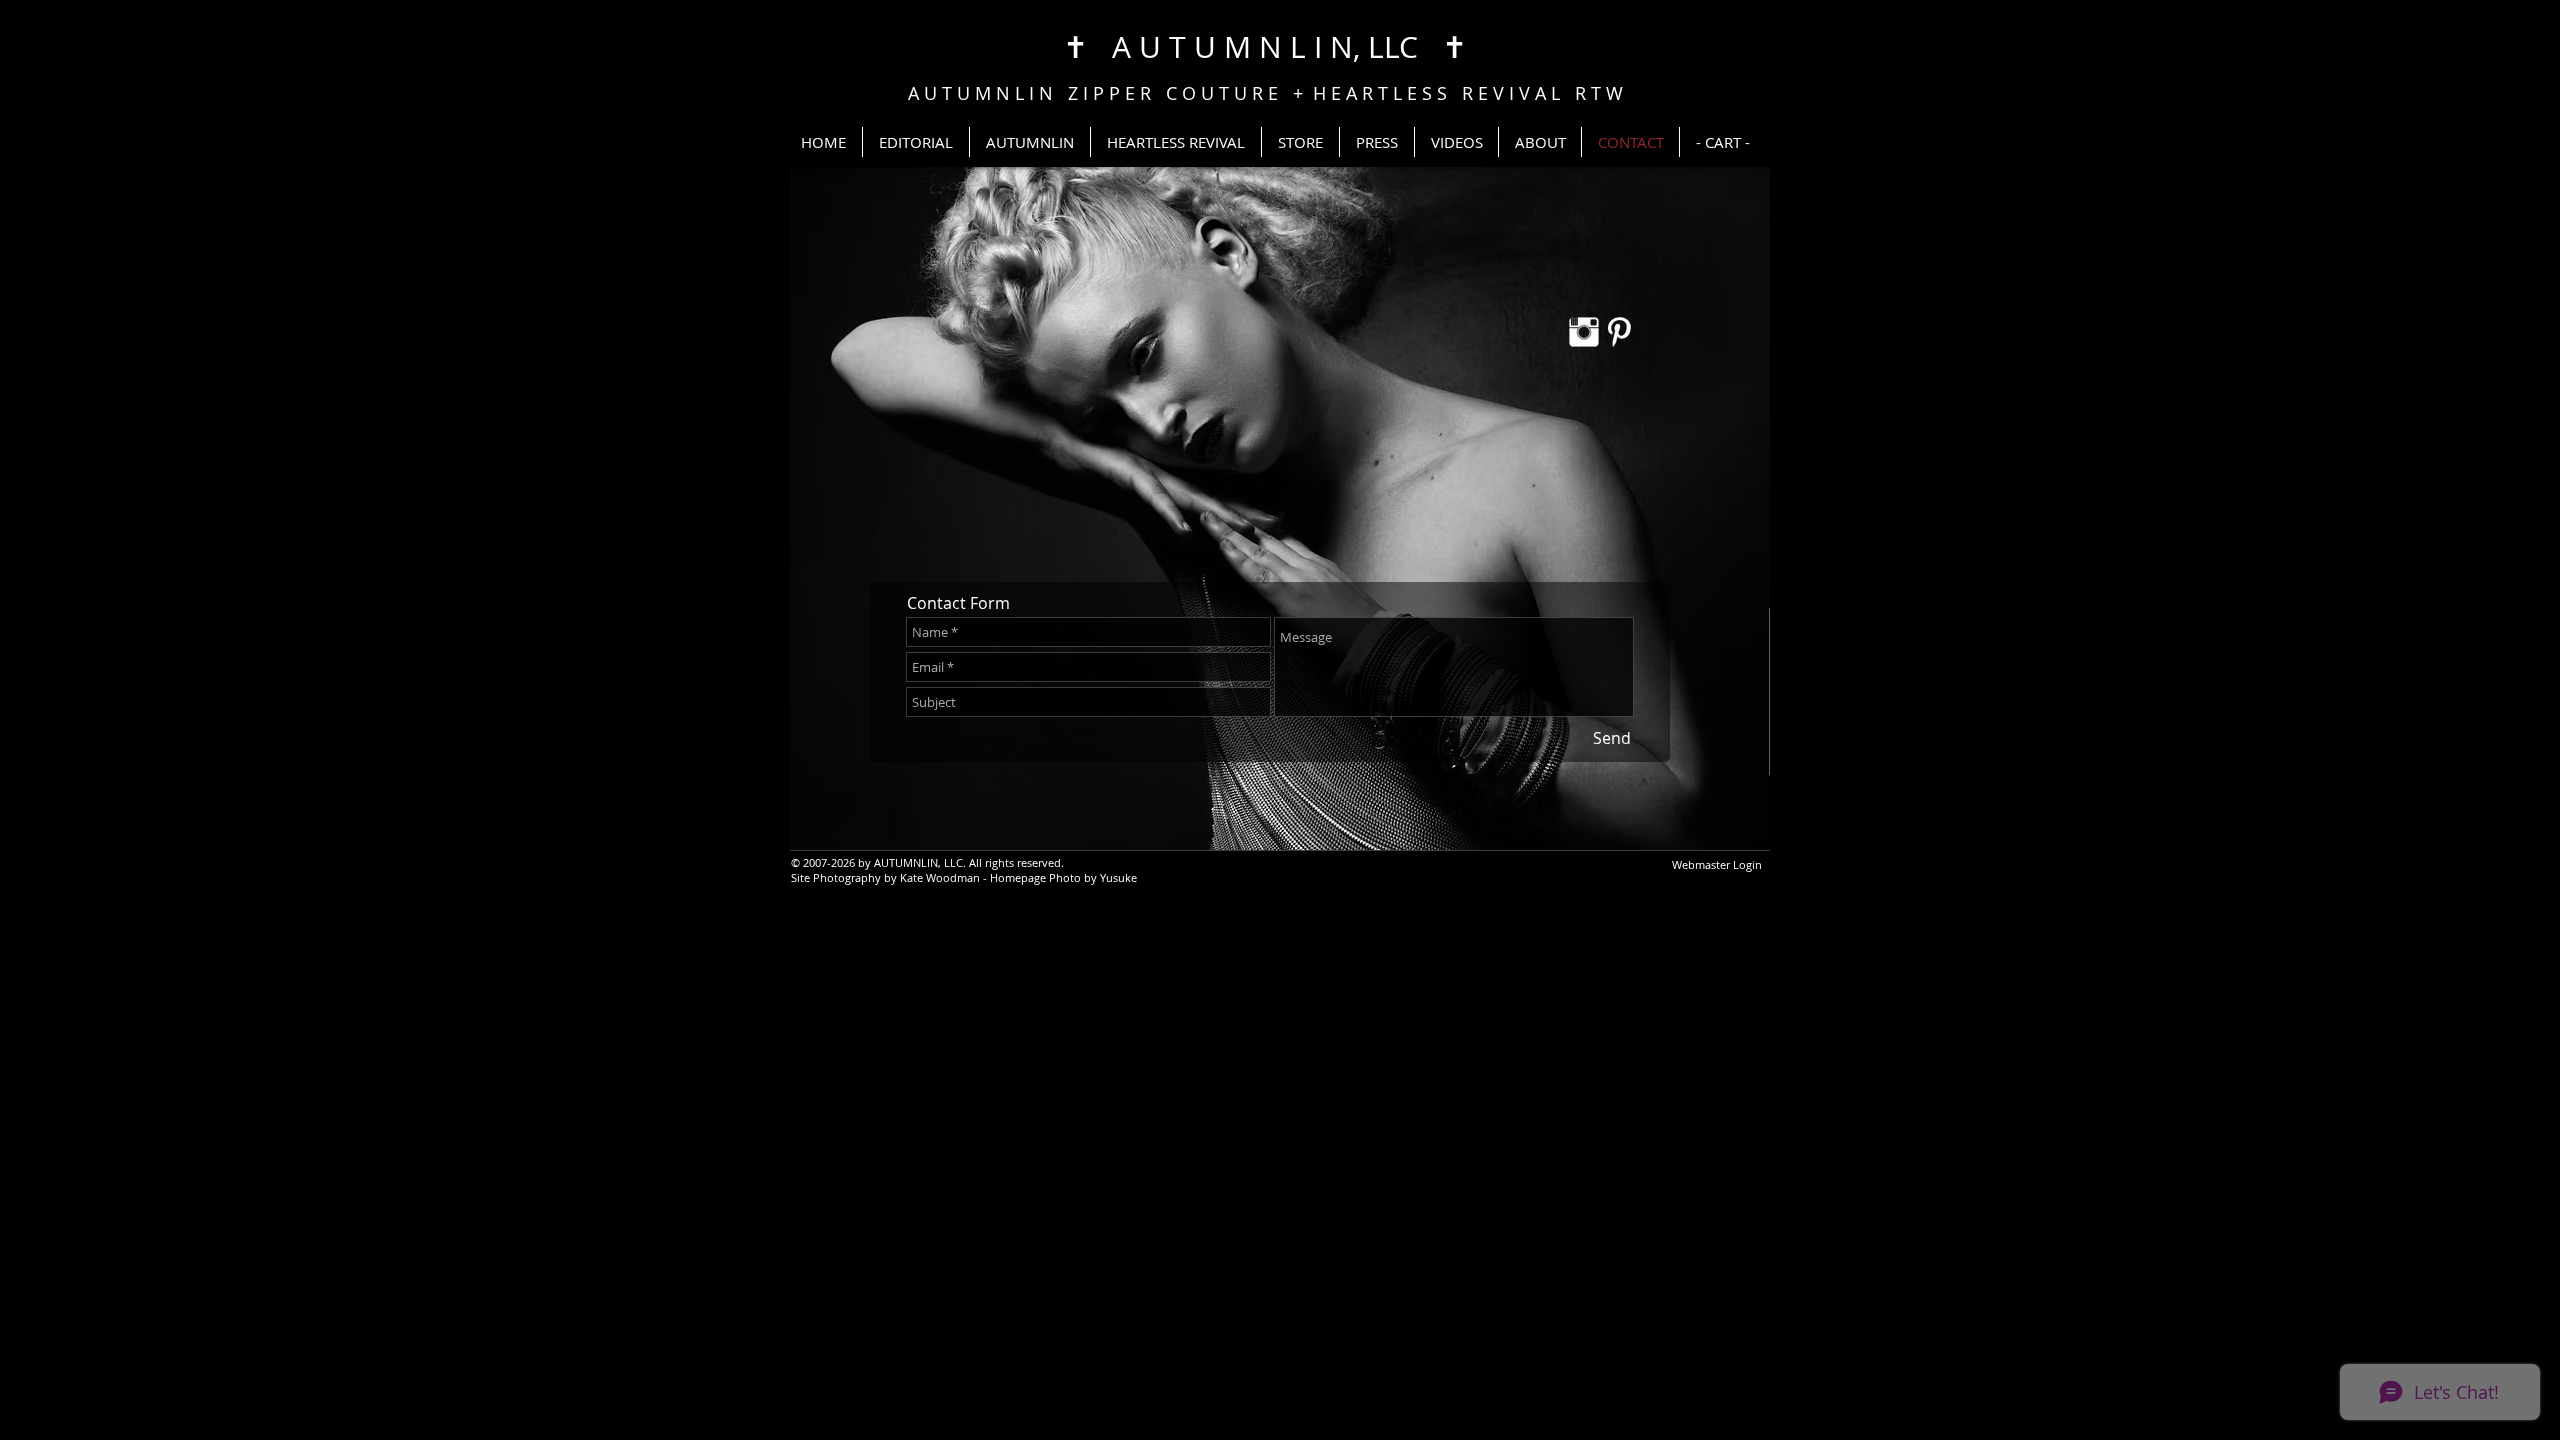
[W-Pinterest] (1619, 332)
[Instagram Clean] (1584, 332)
